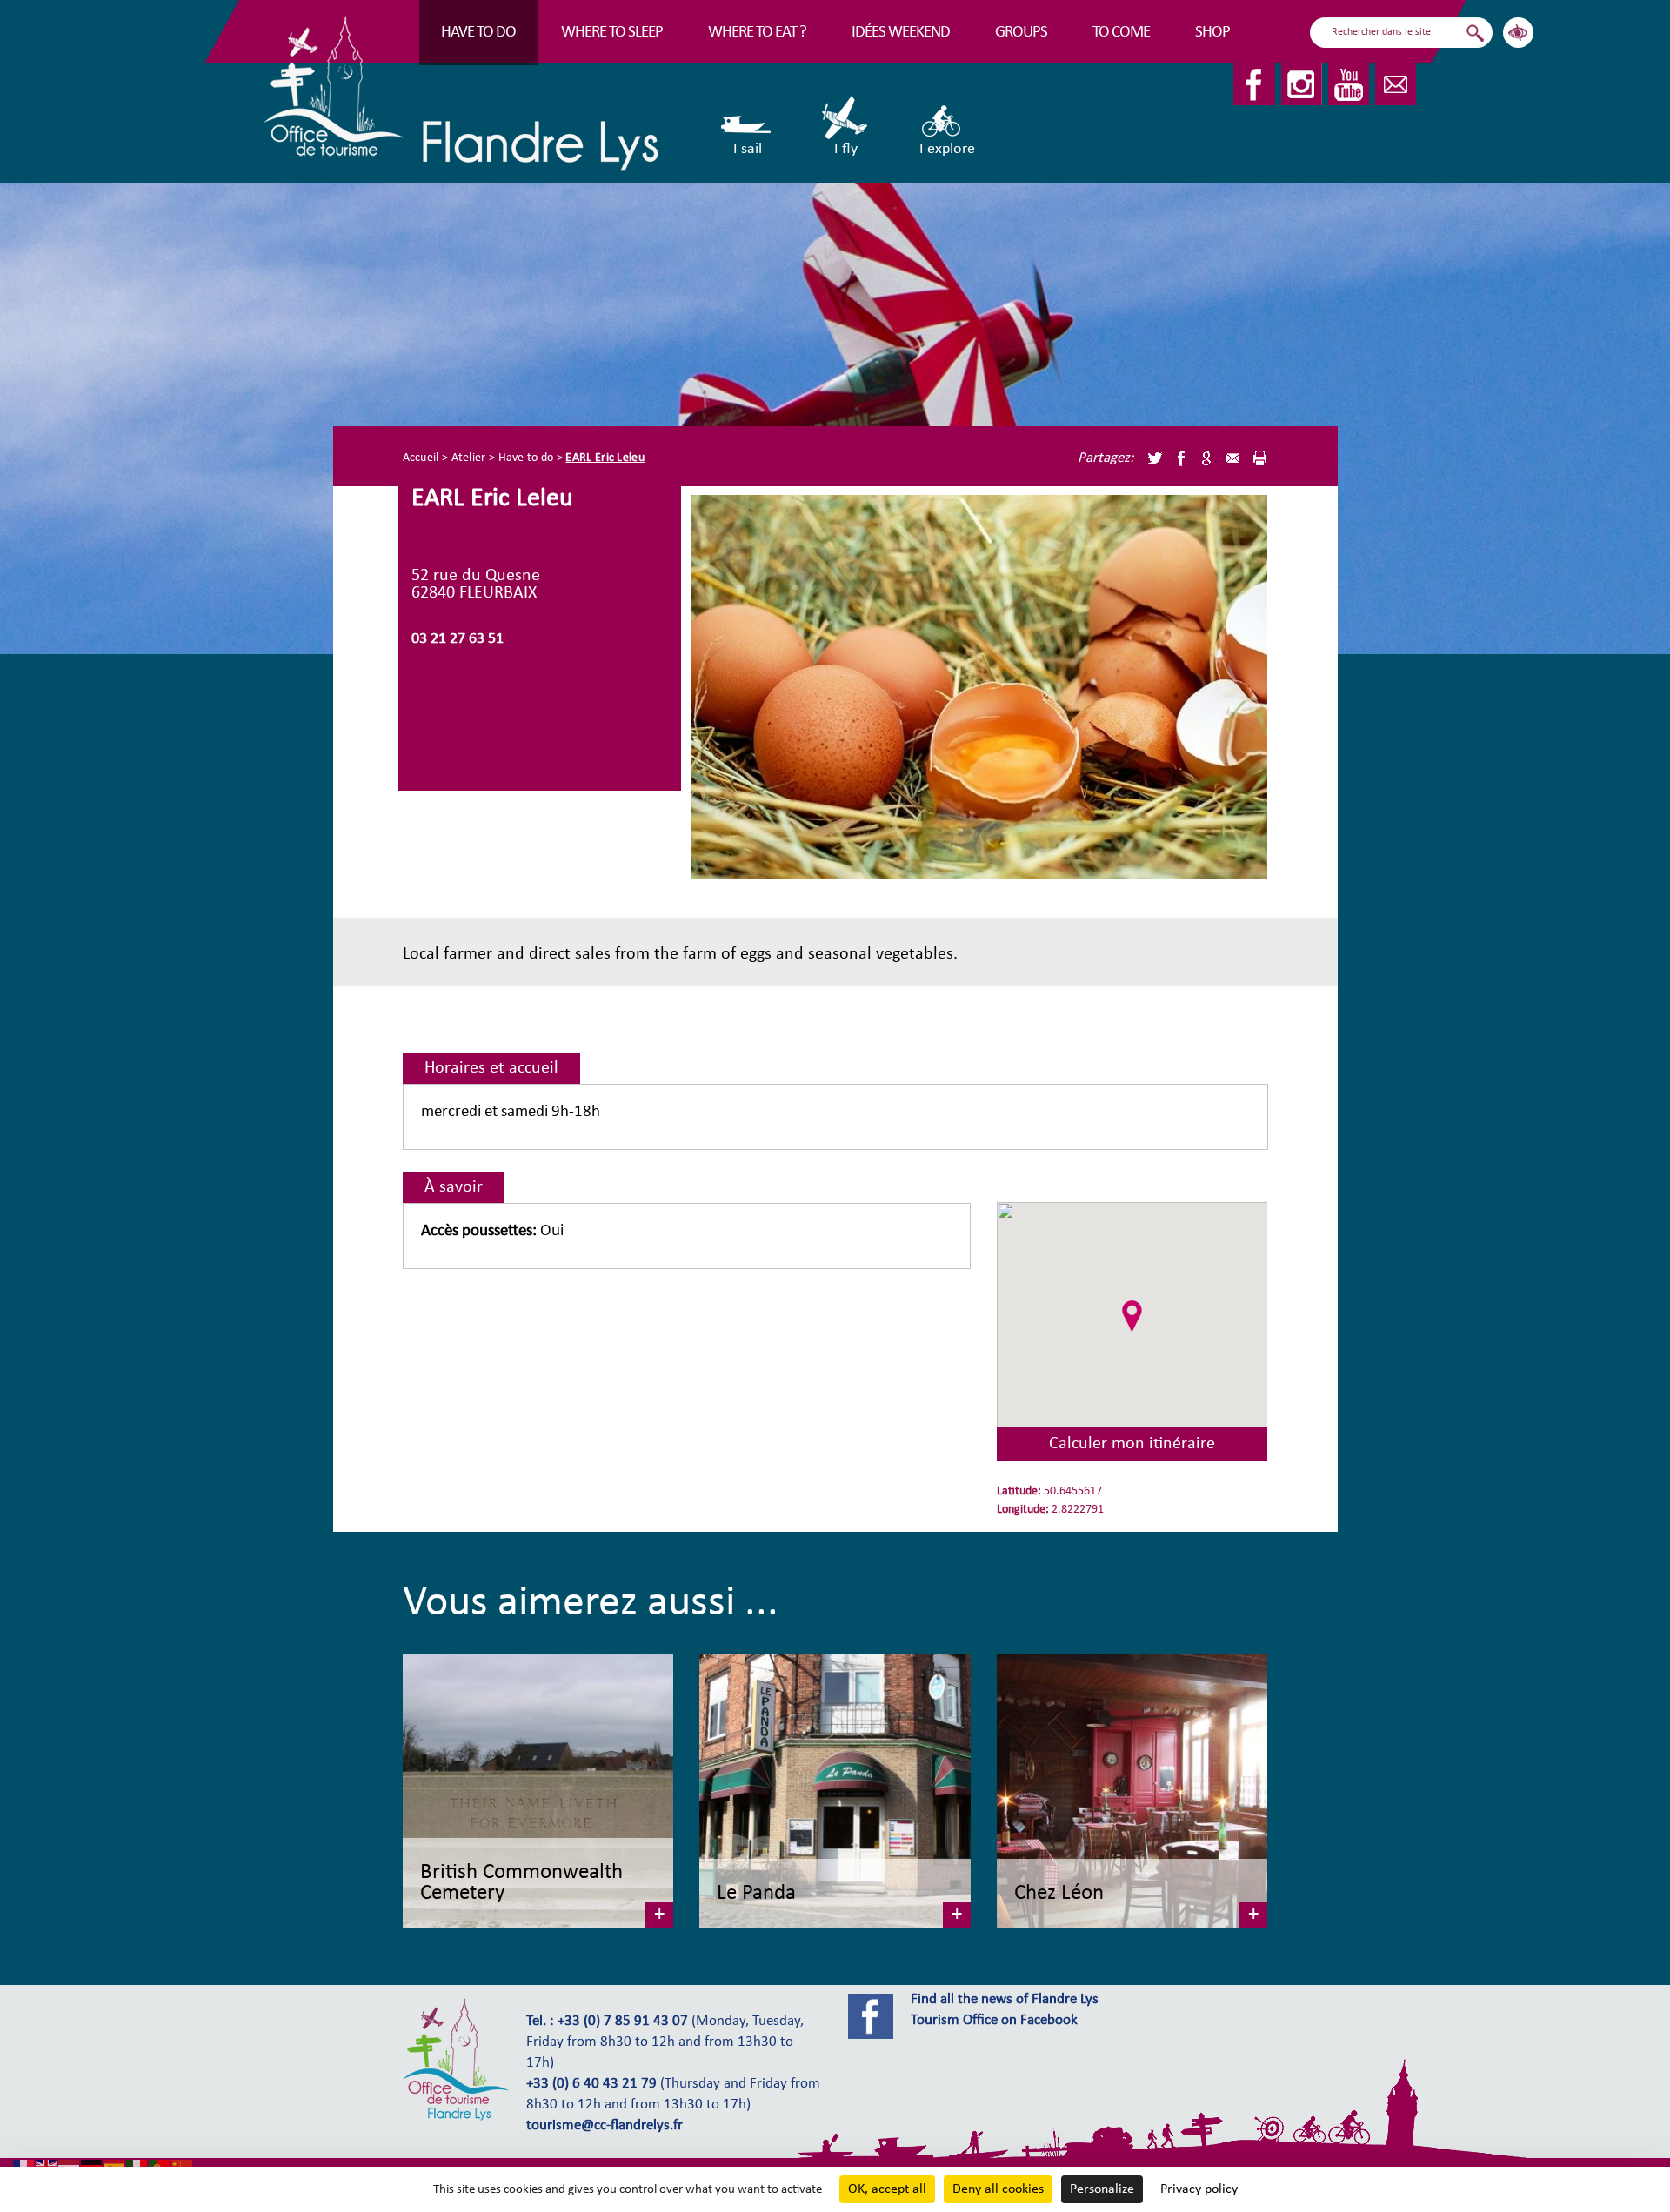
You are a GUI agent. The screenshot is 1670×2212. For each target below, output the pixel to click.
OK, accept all (887, 2189)
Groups (1021, 33)
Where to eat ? (757, 33)
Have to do (478, 33)
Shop (1212, 33)
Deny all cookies (998, 2189)
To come (1121, 33)
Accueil (421, 458)
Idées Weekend (901, 33)
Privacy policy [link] (1199, 2189)
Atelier (469, 458)
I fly (846, 149)
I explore (947, 149)
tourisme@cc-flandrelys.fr (605, 2126)
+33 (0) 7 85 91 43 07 (623, 2022)
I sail (748, 149)
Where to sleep (612, 33)
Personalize (1102, 2189)
